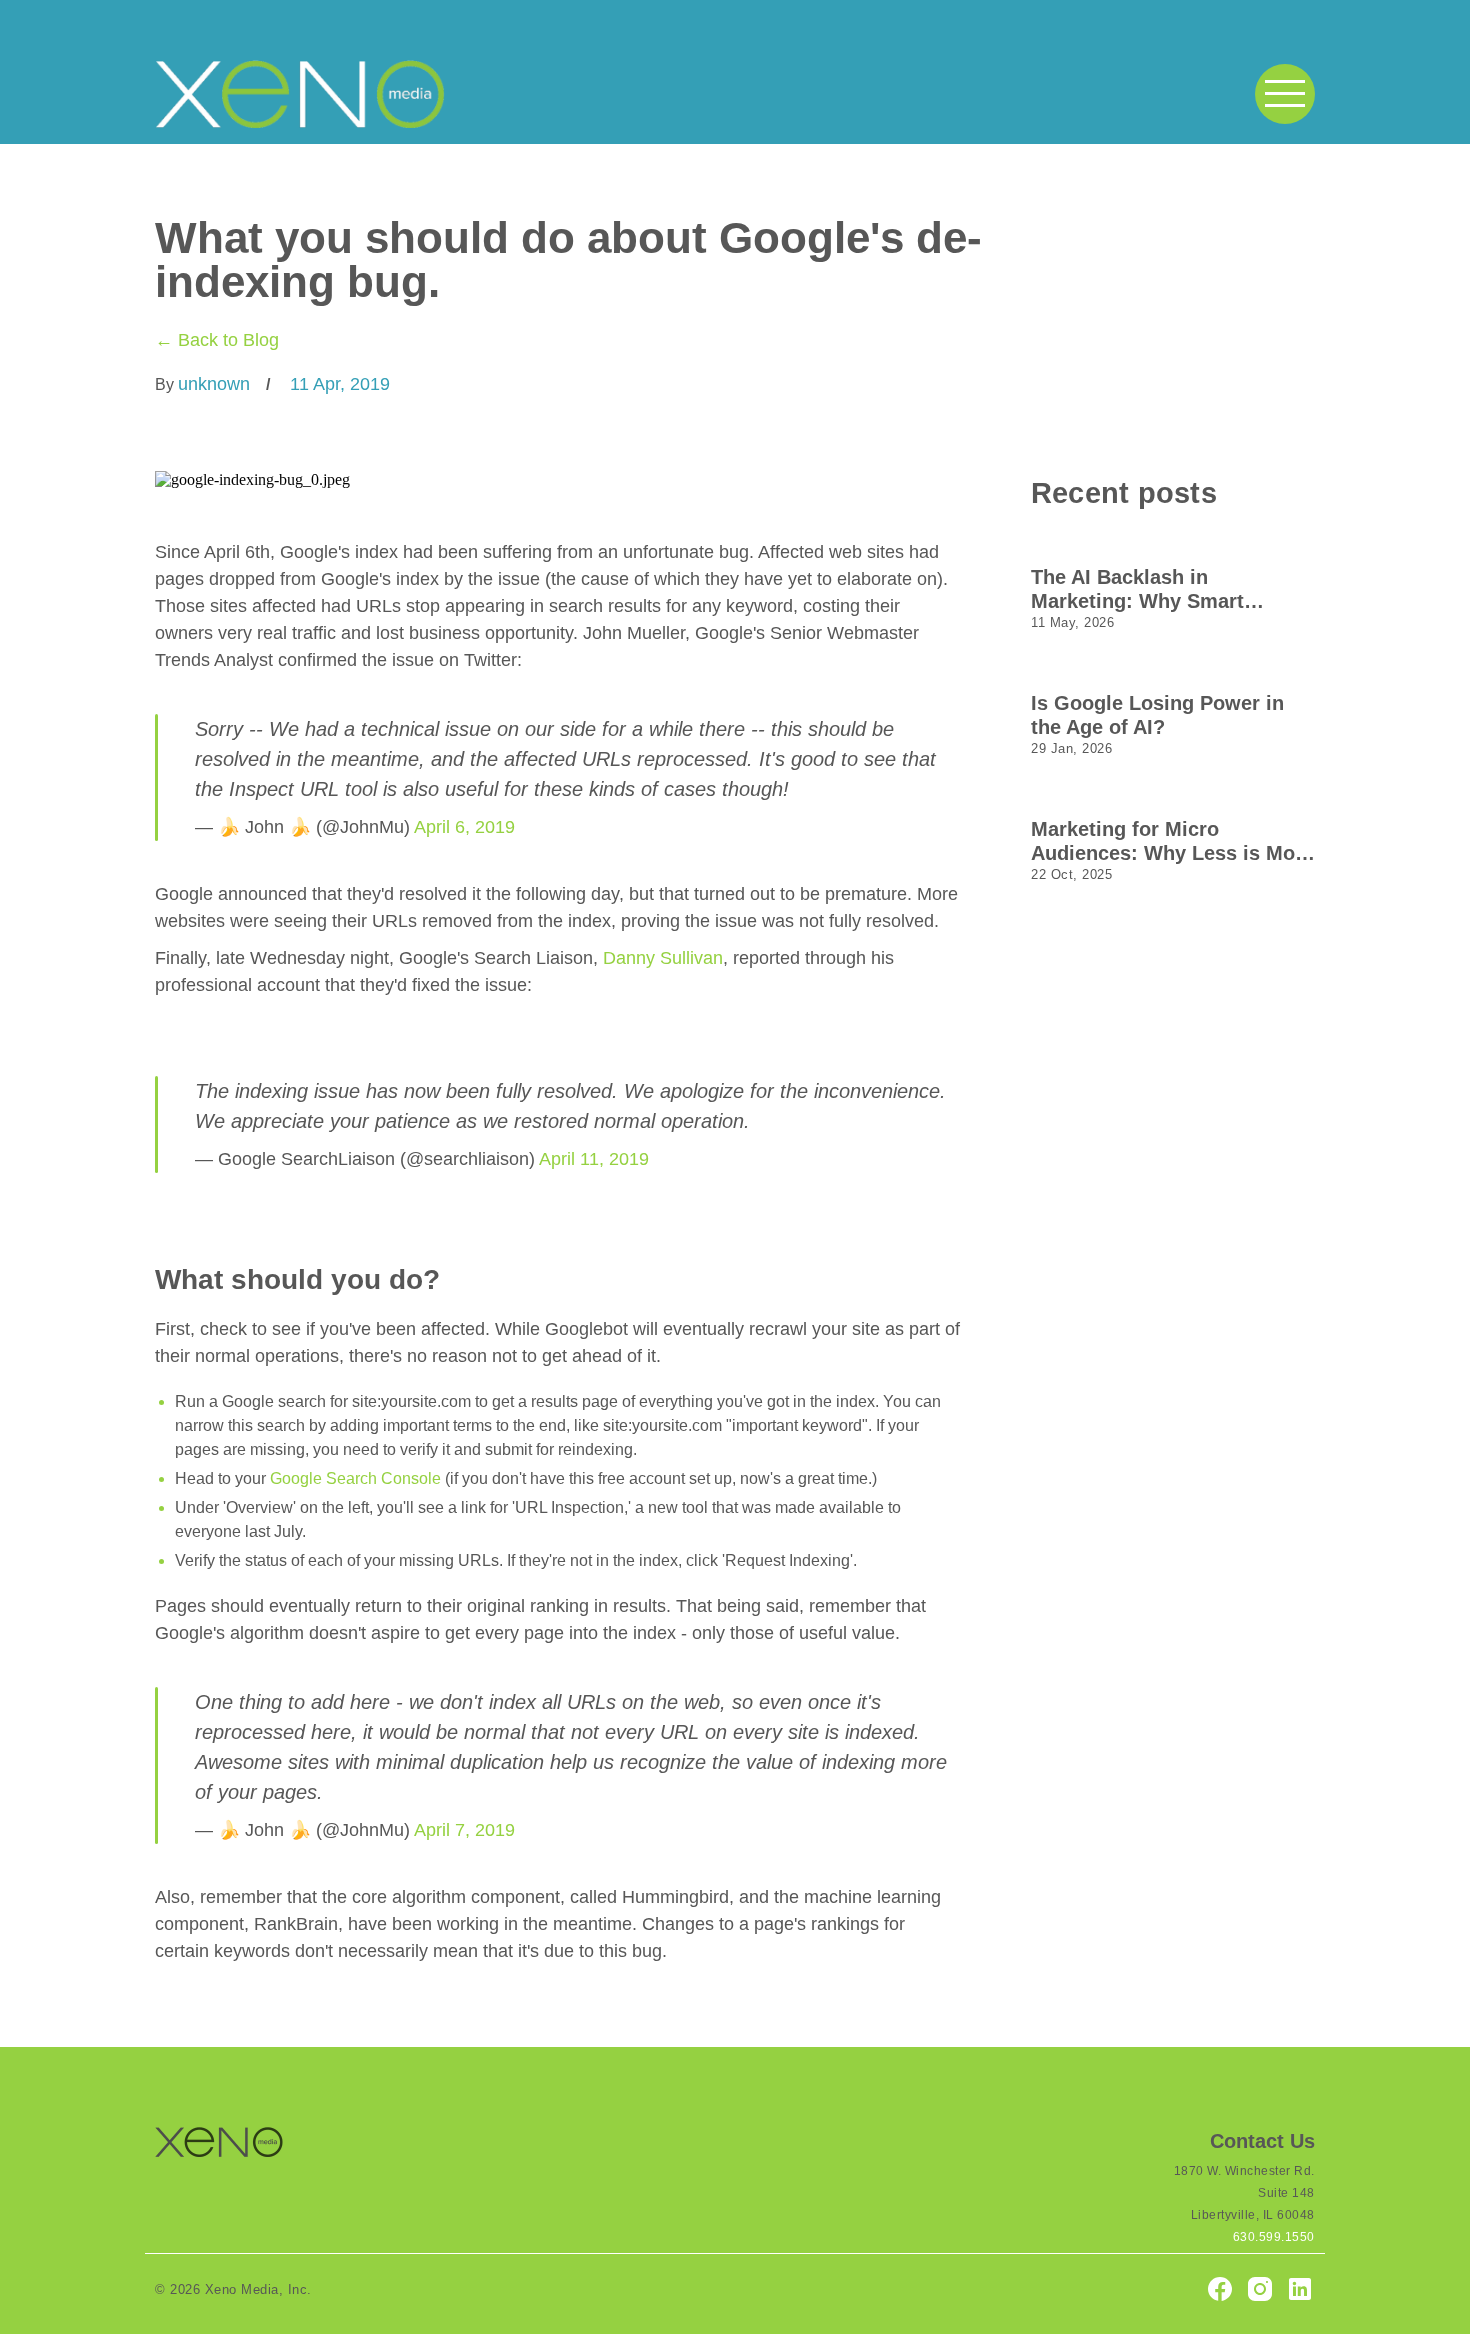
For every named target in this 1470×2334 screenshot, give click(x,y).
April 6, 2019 (464, 827)
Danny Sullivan (663, 958)
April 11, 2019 (594, 1159)
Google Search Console (355, 1478)
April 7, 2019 (464, 1830)
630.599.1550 (1274, 2237)
